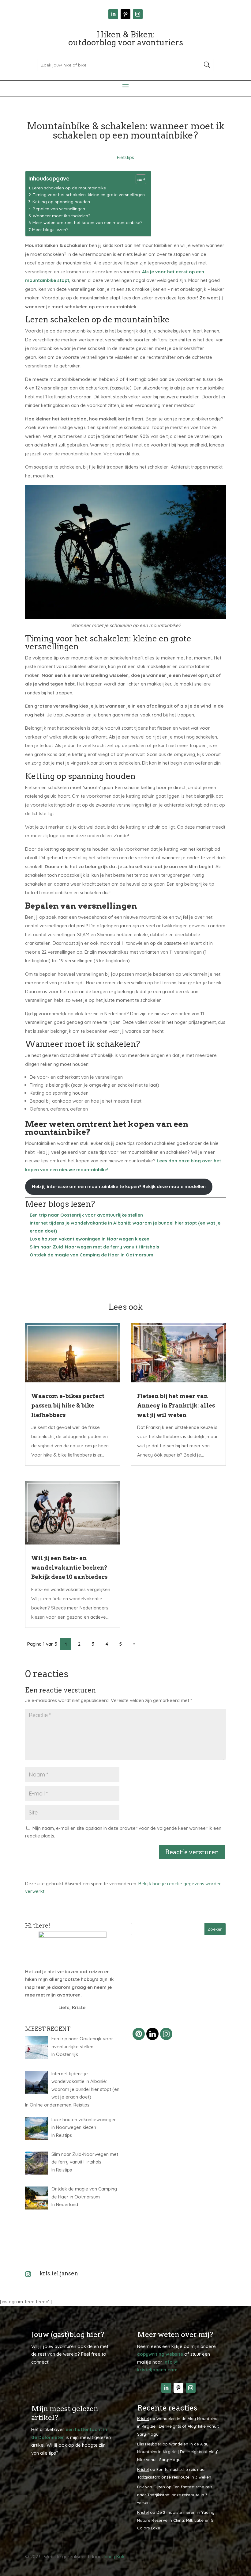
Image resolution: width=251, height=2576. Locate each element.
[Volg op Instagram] (138, 14)
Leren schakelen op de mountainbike (69, 188)
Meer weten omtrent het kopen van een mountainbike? (87, 222)
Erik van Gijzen (151, 2487)
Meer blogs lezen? (50, 229)
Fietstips (125, 157)
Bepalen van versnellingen (59, 209)
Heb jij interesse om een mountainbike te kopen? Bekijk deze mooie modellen (119, 1186)
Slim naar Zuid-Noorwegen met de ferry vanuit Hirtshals (94, 1247)
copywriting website (160, 2354)
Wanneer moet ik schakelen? (62, 216)
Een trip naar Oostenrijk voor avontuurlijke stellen (86, 1215)
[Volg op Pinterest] (125, 14)
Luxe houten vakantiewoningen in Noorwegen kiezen (90, 1239)
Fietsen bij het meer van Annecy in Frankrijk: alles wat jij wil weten (176, 1405)
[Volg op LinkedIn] (113, 14)
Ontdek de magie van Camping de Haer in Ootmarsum (92, 1255)
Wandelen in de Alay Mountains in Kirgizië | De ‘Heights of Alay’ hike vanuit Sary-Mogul (178, 2426)
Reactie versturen (192, 1852)
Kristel (143, 2418)
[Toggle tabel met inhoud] (138, 179)
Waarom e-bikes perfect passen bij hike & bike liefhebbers (68, 1405)
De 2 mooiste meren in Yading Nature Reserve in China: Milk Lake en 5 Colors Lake (176, 2520)
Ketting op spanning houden (62, 201)
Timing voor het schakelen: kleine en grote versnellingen (89, 194)
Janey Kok (113, 2557)
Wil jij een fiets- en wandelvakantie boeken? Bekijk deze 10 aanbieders (69, 1567)
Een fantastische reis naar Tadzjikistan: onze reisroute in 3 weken (175, 2495)
